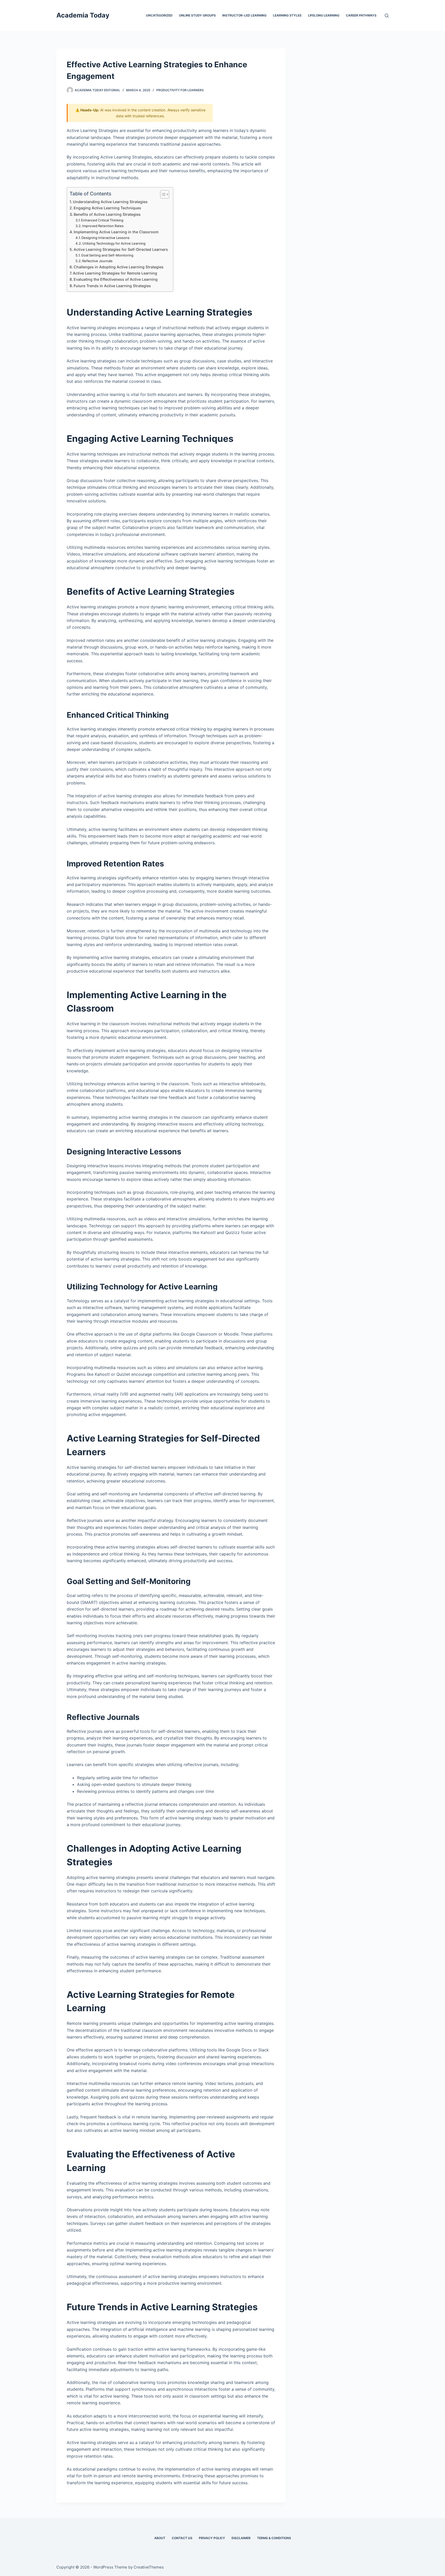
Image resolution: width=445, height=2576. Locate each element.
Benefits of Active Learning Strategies (107, 214)
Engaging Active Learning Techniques (107, 208)
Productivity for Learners (180, 90)
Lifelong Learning (324, 15)
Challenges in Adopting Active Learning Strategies (119, 267)
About (160, 2538)
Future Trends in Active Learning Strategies (112, 286)
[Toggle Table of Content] (162, 194)
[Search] (387, 16)
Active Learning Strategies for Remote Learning (115, 273)
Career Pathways (361, 15)
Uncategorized (159, 15)
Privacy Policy (212, 2538)
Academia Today (83, 15)
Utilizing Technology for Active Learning (114, 243)
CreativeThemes (149, 2567)
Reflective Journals (97, 261)
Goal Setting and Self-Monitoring (107, 255)
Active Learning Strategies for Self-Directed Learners (121, 249)
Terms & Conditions (274, 2538)
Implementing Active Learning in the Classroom (116, 232)
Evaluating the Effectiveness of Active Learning (116, 279)
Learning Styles (287, 15)
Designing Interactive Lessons (105, 238)
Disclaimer (241, 2538)
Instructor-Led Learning (244, 15)
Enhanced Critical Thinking (102, 220)
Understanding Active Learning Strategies (110, 202)
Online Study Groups (197, 15)
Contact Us (182, 2538)
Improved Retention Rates (103, 226)
